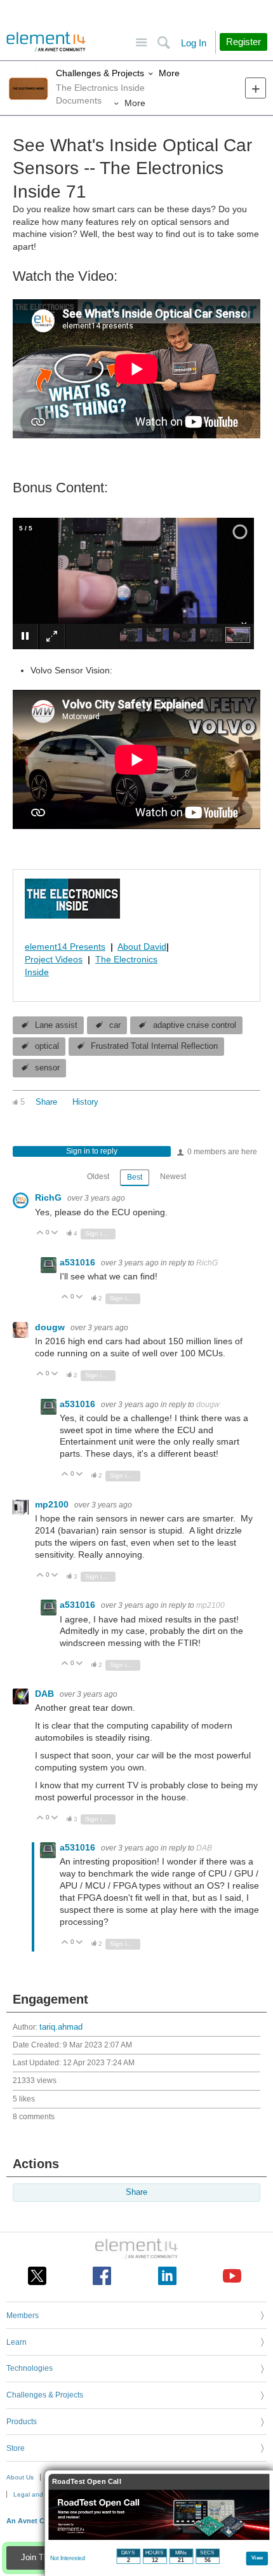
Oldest (98, 1177)
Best (135, 1177)
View (257, 2557)
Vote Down (55, 1233)
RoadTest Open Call (87, 2482)
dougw (51, 1327)
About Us (20, 2477)
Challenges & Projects (100, 73)
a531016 (79, 1262)
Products (22, 2422)
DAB (46, 1694)
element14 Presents (65, 947)
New (256, 88)
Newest (173, 1177)
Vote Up (40, 1233)
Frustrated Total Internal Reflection (154, 1046)
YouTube (232, 2276)
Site (141, 43)
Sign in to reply (92, 1151)
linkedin (167, 2276)
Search (163, 43)
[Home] (46, 42)
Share (46, 1102)
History (85, 1102)
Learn (17, 2342)
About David (142, 947)
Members (23, 2316)
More (169, 73)
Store (16, 2448)
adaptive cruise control (195, 1025)
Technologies (30, 2368)
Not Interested (68, 2558)
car (115, 1025)
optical (47, 1046)
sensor (47, 1068)
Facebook (102, 2276)
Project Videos (54, 959)
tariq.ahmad (61, 2027)
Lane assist (56, 1025)
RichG (50, 1197)
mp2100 (53, 1504)
